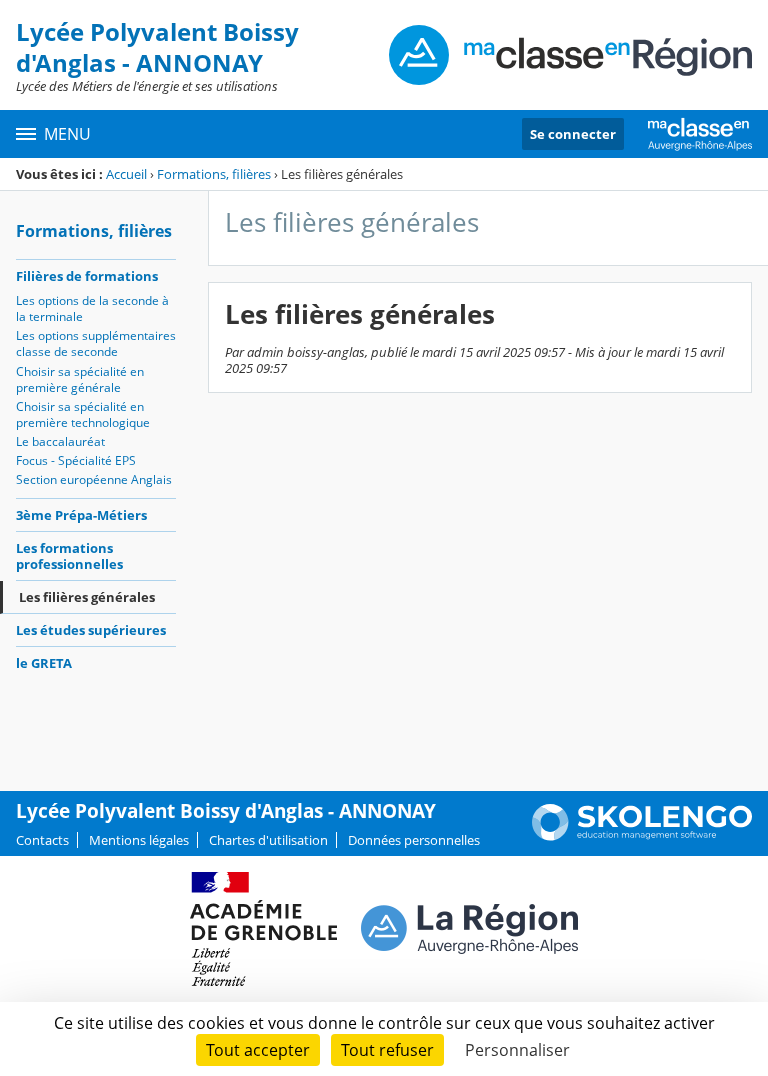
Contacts (42, 840)
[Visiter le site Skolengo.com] (642, 836)
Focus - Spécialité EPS (76, 460)
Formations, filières (214, 174)
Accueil (126, 174)
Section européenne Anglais (94, 479)
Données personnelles (414, 840)
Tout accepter (258, 1050)
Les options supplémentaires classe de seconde (96, 343)
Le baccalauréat (60, 441)
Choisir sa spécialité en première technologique (83, 414)
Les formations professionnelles (69, 556)
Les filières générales (87, 597)
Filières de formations (87, 276)
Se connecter (573, 134)
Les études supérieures (91, 630)
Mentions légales (139, 840)
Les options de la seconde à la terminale (92, 308)
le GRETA (44, 663)
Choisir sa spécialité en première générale (80, 379)
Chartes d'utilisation (268, 840)
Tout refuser (387, 1050)
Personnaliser (517, 1050)
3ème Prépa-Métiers (81, 515)
